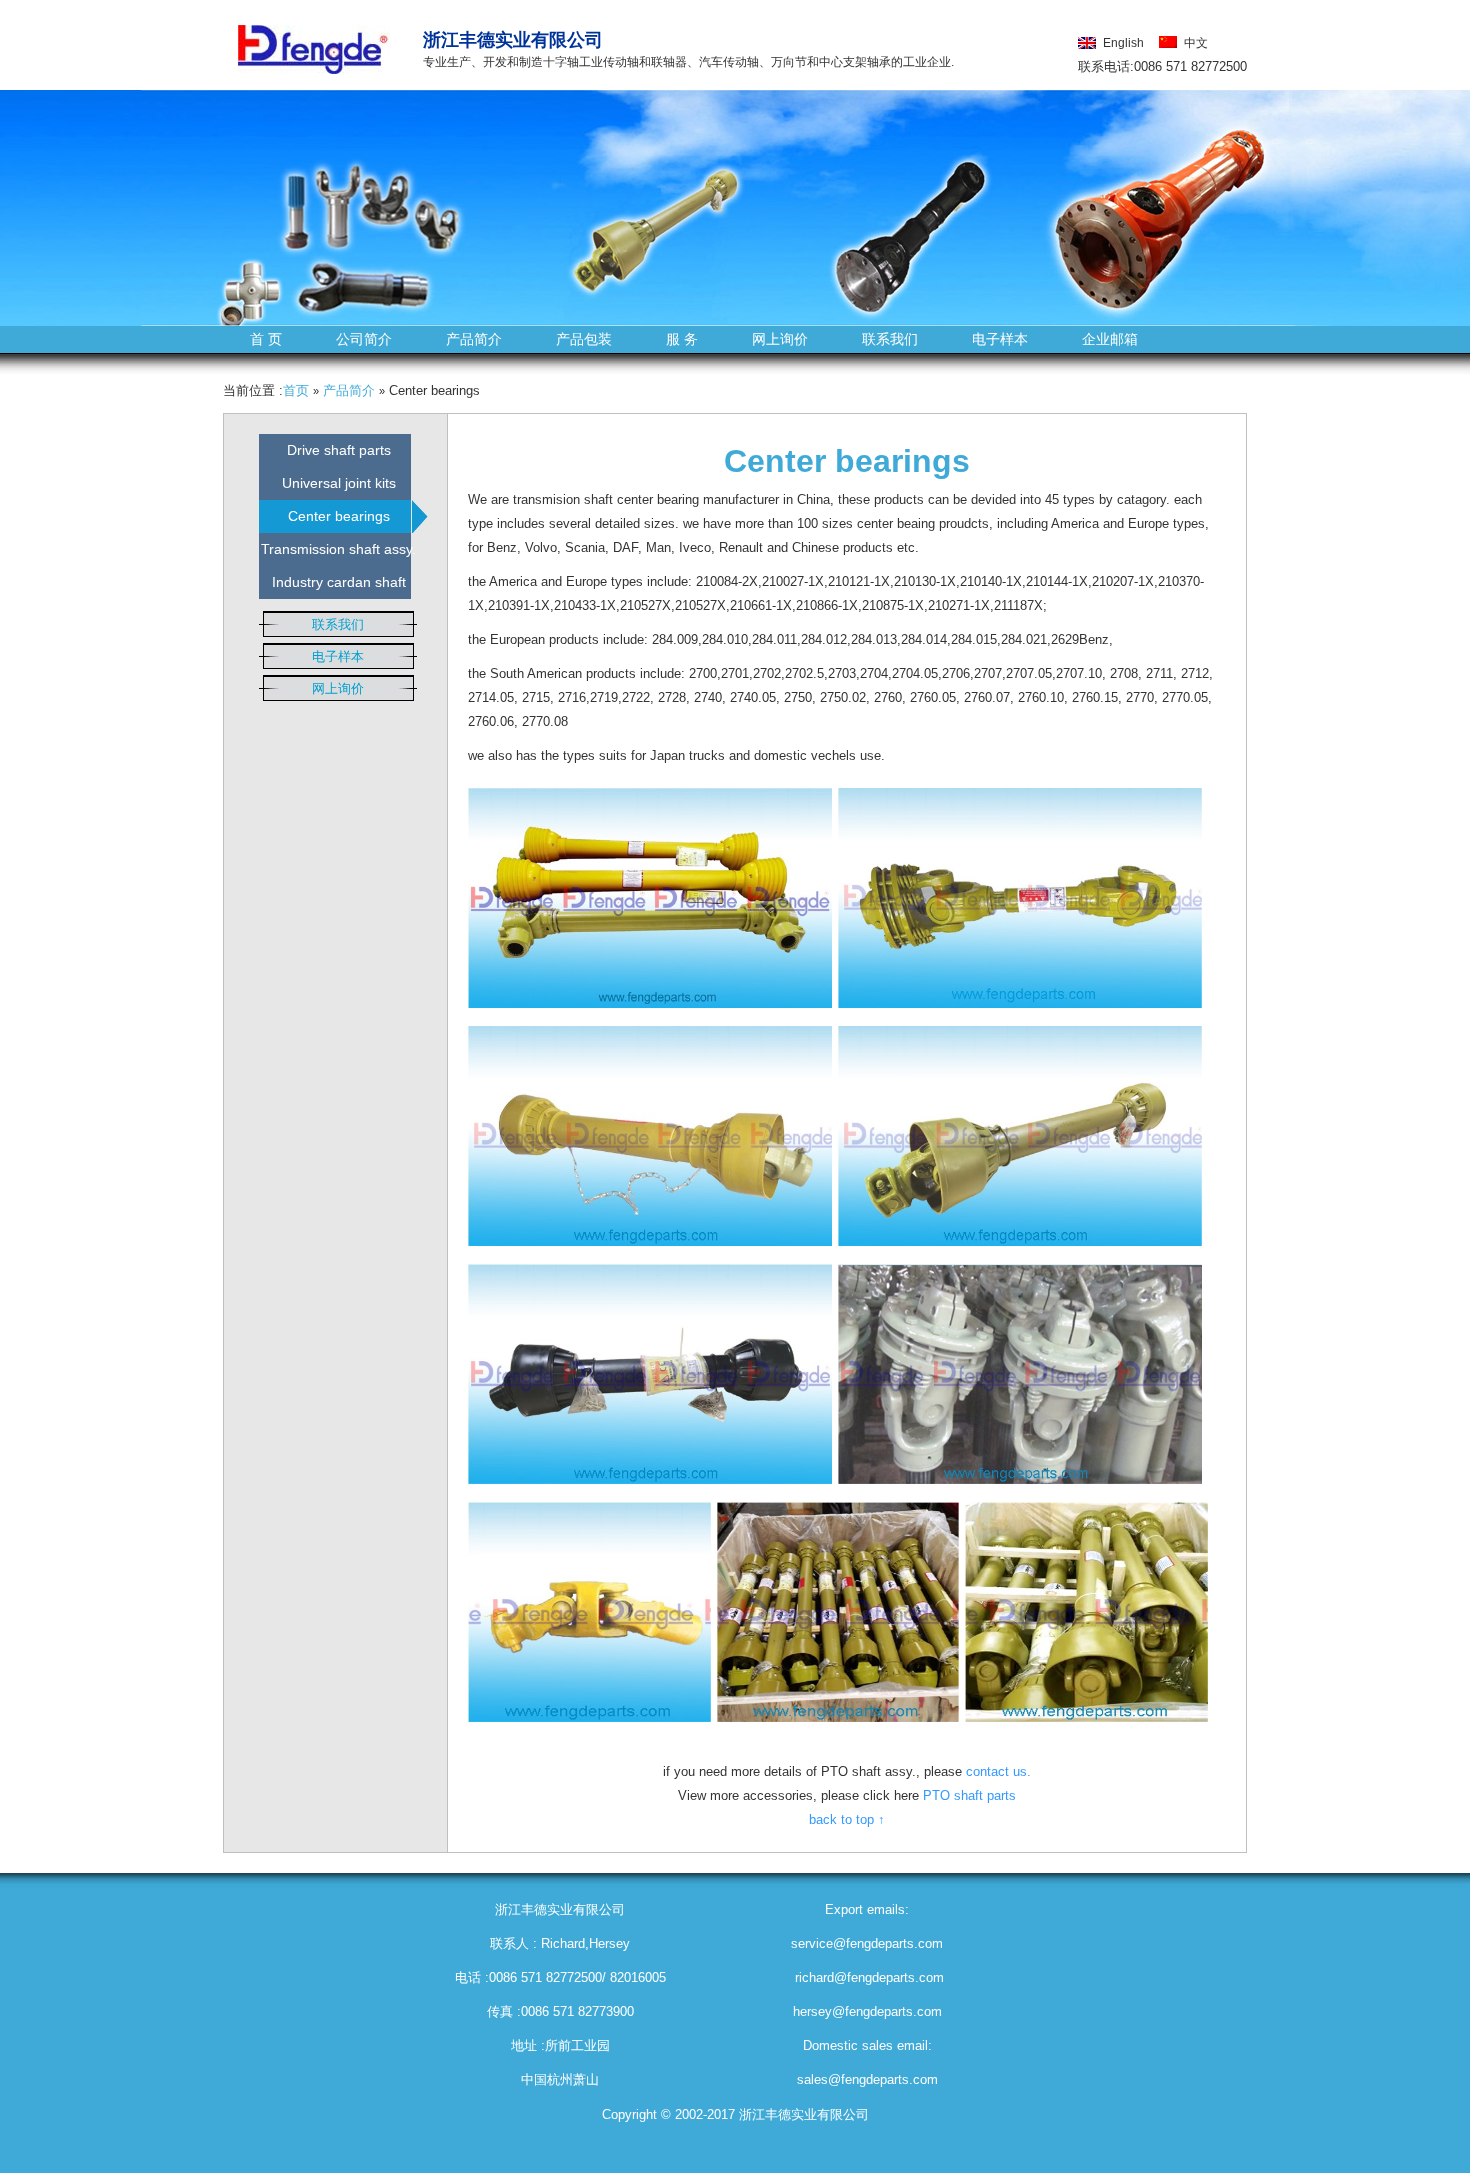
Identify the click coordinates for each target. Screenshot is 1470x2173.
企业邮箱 (1110, 339)
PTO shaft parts (969, 1795)
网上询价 (780, 339)
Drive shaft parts (339, 450)
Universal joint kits (339, 483)
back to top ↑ (847, 1819)
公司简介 (364, 339)
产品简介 (474, 339)
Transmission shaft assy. (338, 549)
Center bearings (339, 516)
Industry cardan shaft (339, 582)
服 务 (682, 339)
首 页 (266, 339)
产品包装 (584, 339)
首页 (296, 390)
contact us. (998, 1771)
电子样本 (1000, 339)
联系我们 (890, 339)
